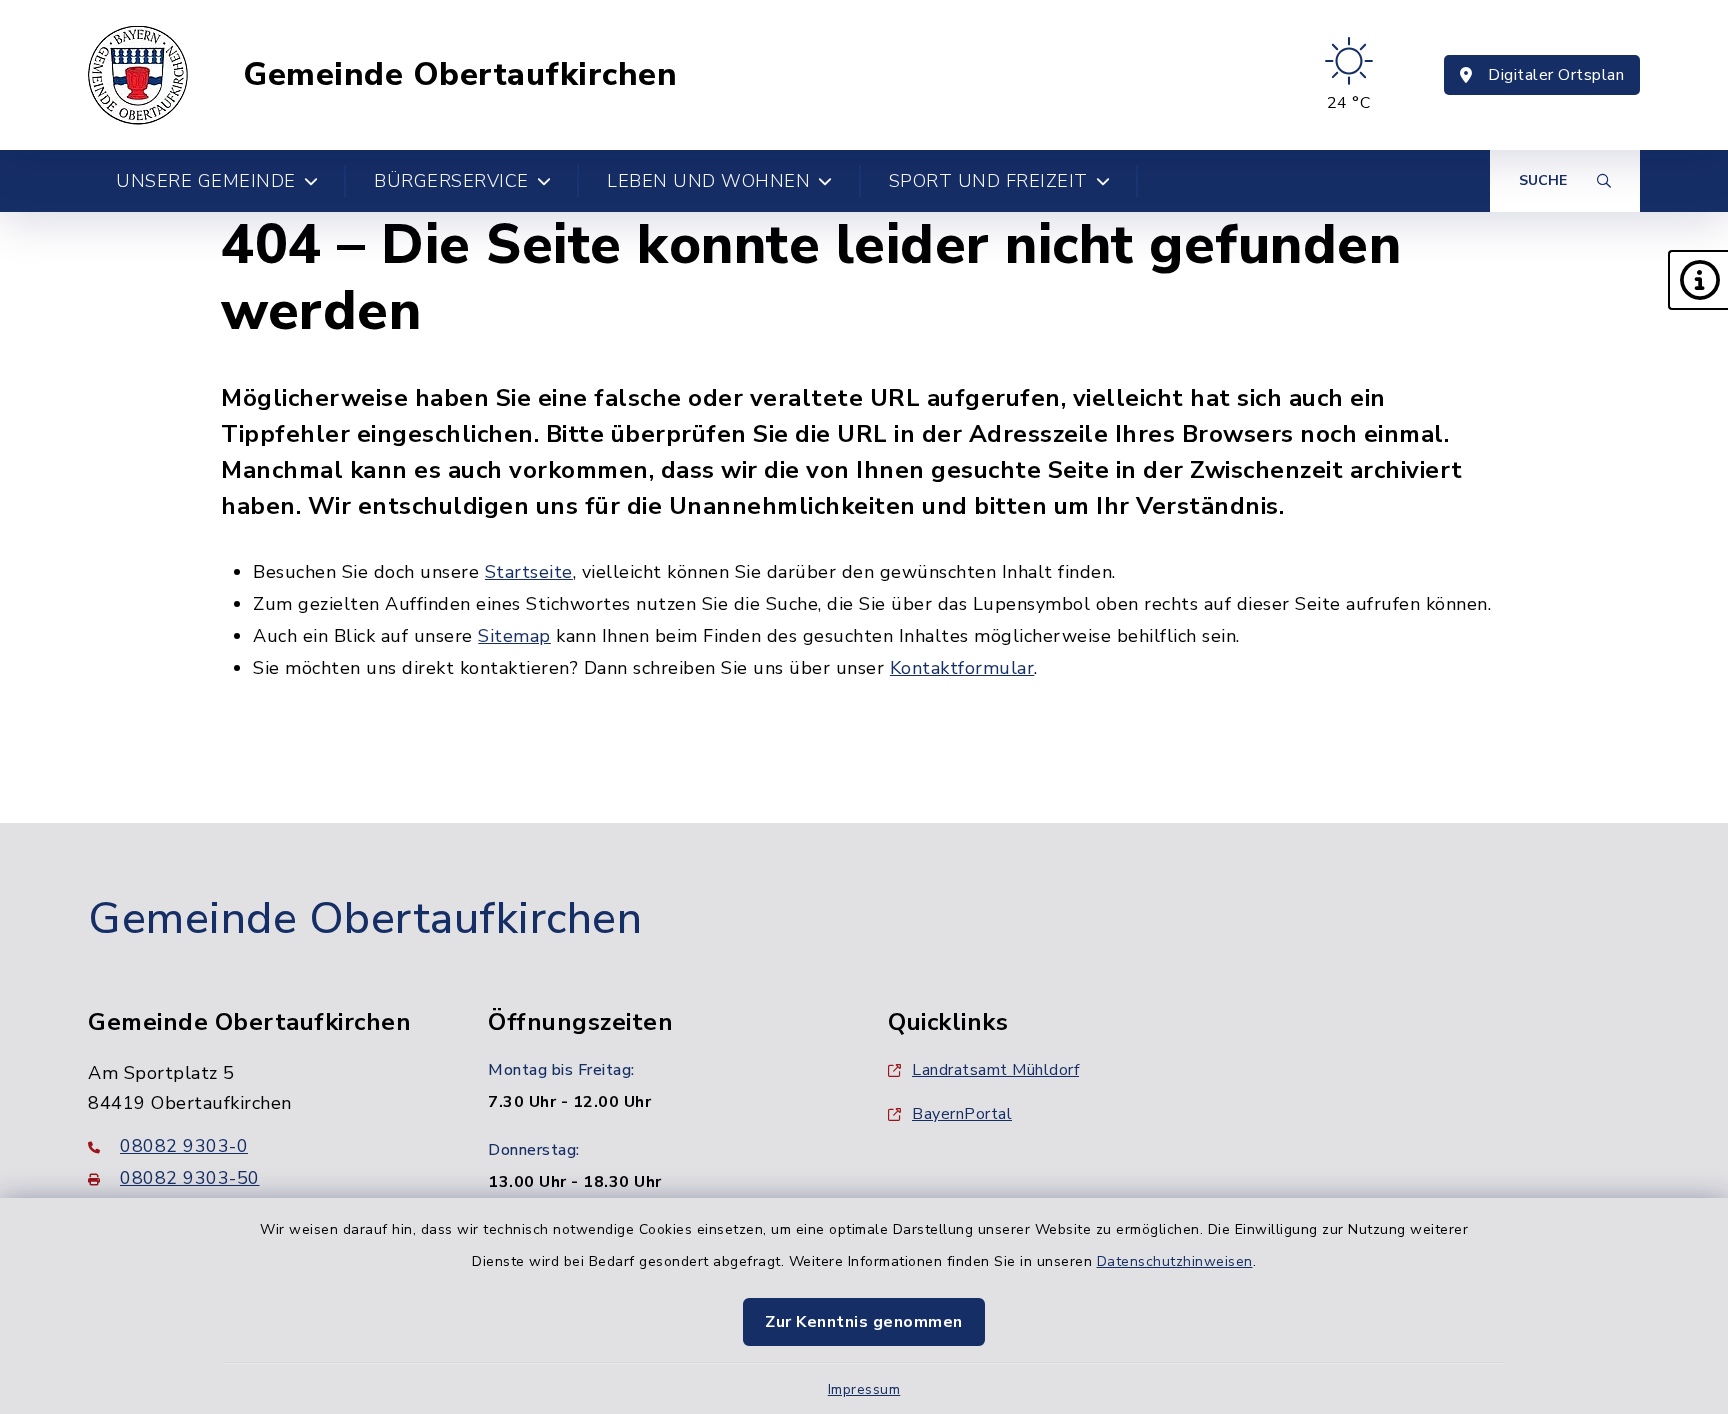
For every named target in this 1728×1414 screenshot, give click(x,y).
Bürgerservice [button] (451, 181)
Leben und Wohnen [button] (708, 181)
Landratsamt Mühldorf (995, 1070)
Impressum (864, 1389)
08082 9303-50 (190, 1178)
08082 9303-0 (184, 1146)
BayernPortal (962, 1114)
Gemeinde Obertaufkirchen (460, 75)
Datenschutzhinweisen (1175, 1261)
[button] (1698, 280)
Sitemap (514, 636)
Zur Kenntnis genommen (864, 1322)
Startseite (529, 572)
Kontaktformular (962, 668)
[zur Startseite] (138, 75)
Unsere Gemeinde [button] (206, 181)
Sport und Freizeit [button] (988, 181)
